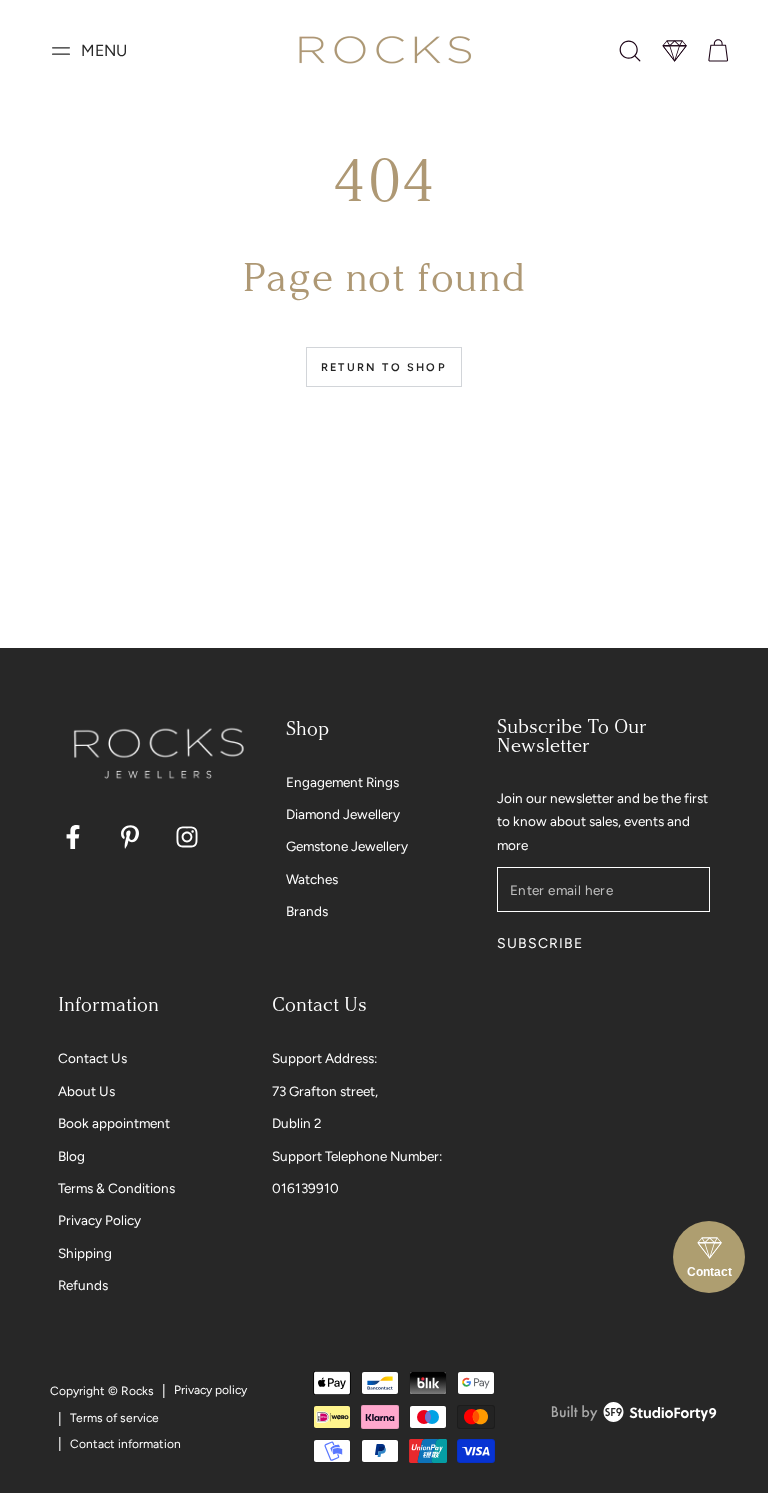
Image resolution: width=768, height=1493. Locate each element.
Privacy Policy (99, 1220)
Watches (312, 879)
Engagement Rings (342, 782)
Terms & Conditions (116, 1188)
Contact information (125, 1444)
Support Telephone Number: (357, 1156)
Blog (71, 1156)
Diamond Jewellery (343, 814)
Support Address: (324, 1058)
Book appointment (114, 1123)
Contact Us (92, 1058)
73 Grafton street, (325, 1091)
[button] (630, 51)
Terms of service (114, 1418)
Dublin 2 (297, 1123)
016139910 (305, 1188)
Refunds (83, 1285)
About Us (86, 1091)
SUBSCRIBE (539, 943)
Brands (307, 911)
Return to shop (384, 367)
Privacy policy (210, 1390)
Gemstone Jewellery (347, 846)
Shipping (85, 1253)
